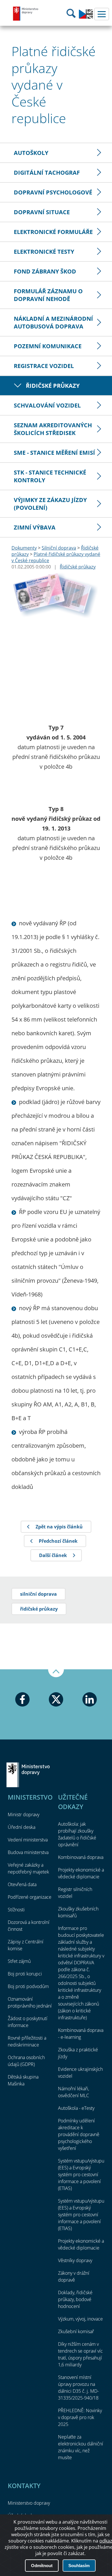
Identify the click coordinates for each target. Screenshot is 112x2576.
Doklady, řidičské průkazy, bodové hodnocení (75, 2299)
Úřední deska (22, 1827)
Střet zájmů (19, 1961)
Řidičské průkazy (53, 386)
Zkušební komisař (76, 2331)
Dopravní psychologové (53, 192)
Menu (102, 14)
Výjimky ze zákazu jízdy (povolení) (50, 504)
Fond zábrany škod (45, 271)
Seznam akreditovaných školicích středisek (53, 429)
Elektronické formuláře (53, 232)
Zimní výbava (35, 527)
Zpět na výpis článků (59, 1527)
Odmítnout (42, 2566)
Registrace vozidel (44, 366)
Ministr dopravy (24, 1815)
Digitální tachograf (47, 173)
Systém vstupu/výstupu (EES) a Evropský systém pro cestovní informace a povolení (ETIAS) (81, 2174)
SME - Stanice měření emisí (54, 453)
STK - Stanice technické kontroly (50, 476)
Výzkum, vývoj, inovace (80, 2319)
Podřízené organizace (30, 1897)
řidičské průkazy (39, 1609)
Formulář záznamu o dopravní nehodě (48, 295)
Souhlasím (79, 2566)
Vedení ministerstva (28, 1840)
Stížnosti (16, 1910)
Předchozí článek (58, 1541)
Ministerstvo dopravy (26, 13)
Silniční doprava (59, 548)
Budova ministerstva (28, 1852)
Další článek (53, 1555)
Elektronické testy (44, 252)
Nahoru (56, 1673)
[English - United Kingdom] (86, 17)
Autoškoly (31, 153)
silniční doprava (38, 1594)
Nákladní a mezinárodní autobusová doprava (53, 322)
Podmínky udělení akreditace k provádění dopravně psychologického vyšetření (79, 2134)
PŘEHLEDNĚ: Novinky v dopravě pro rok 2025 (80, 2417)
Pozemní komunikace (48, 346)
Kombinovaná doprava (81, 1857)
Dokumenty (24, 548)
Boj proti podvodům (28, 1986)
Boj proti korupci (25, 1974)
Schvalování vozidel (47, 405)
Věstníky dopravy (75, 2260)
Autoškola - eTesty (76, 2108)
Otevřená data (22, 1884)
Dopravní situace (42, 212)
